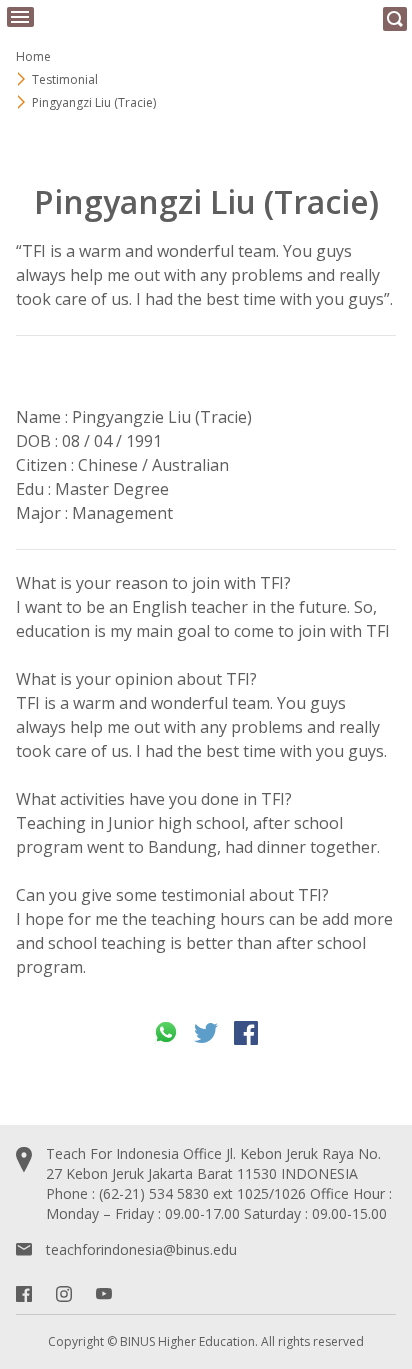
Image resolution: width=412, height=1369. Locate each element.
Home (33, 56)
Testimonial (65, 79)
